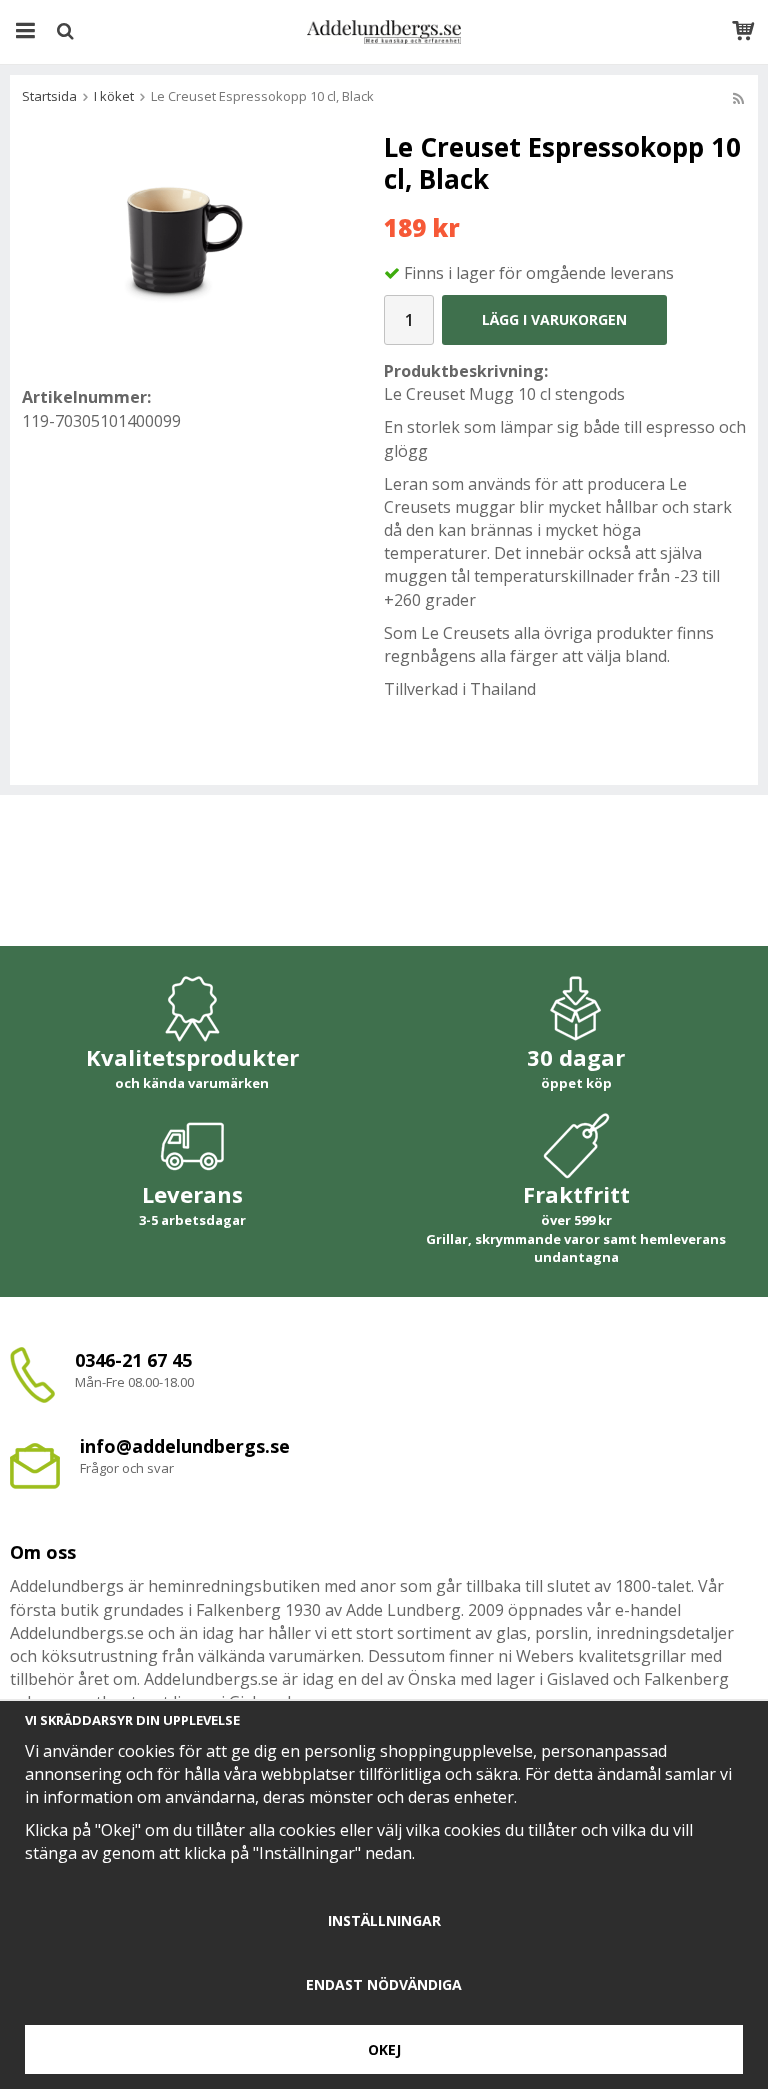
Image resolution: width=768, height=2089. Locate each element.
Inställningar (384, 1920)
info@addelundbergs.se (185, 1446)
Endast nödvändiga (384, 1984)
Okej (384, 2049)
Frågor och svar (127, 1468)
